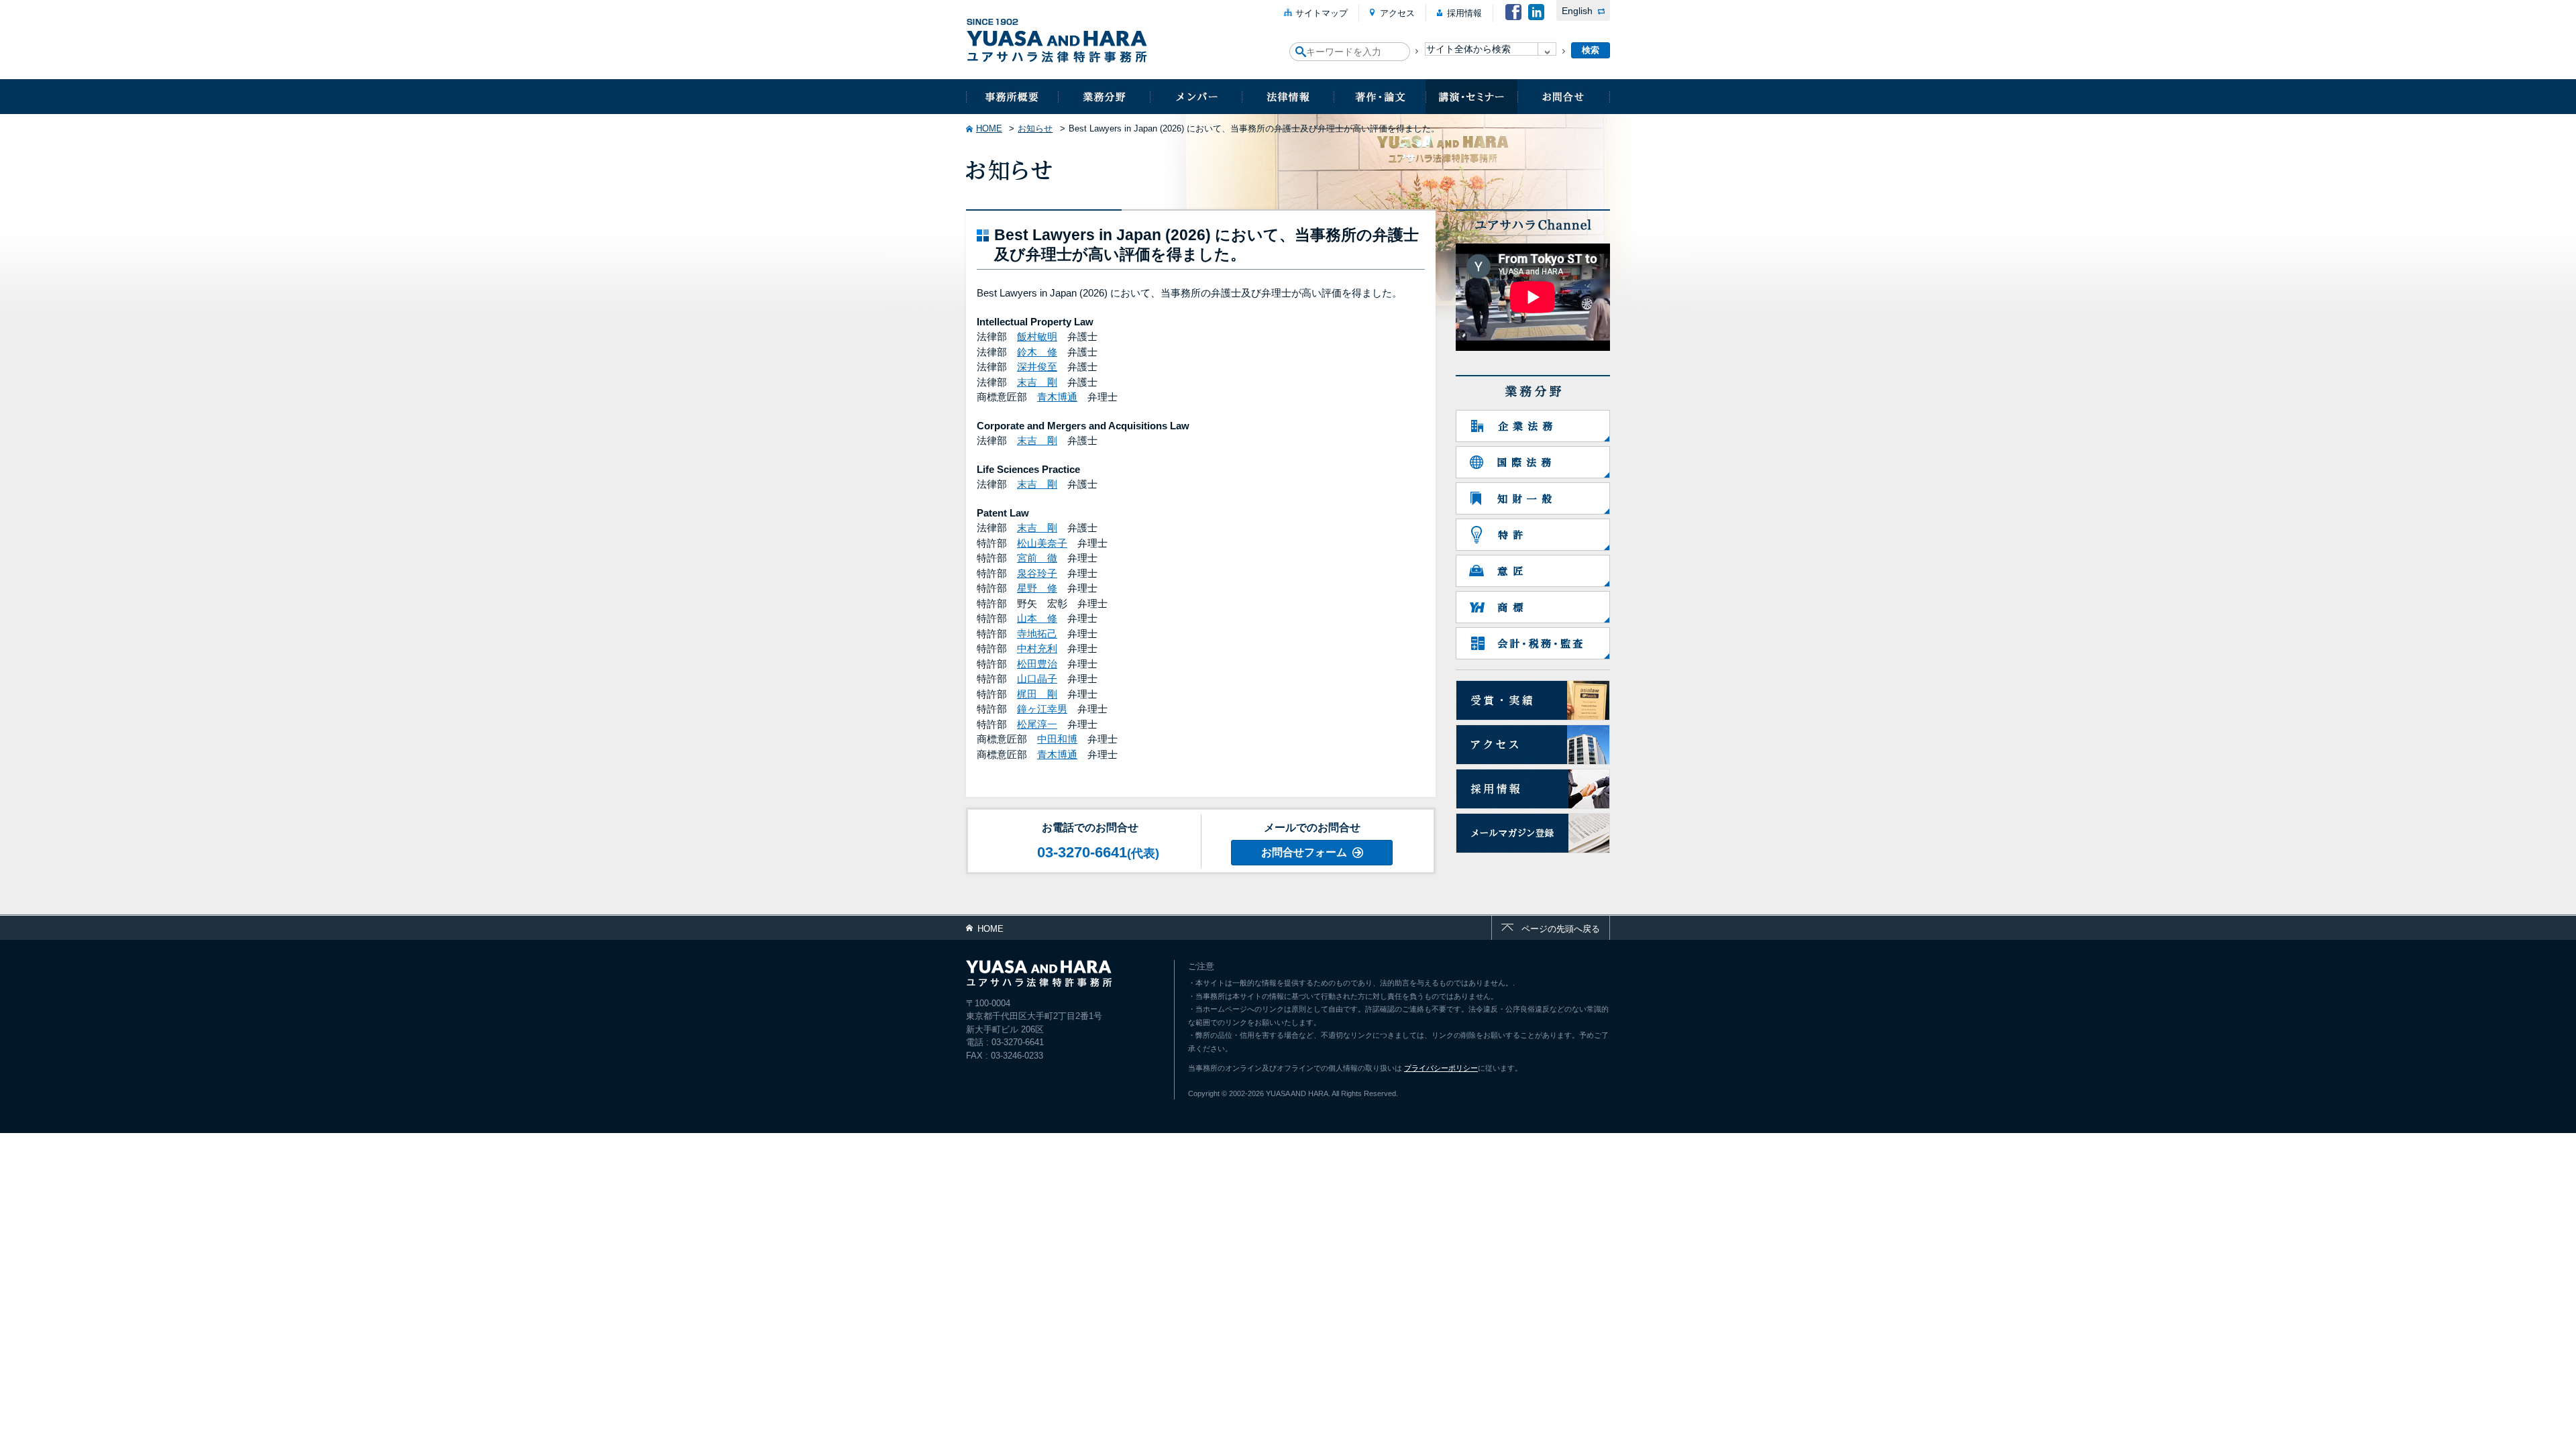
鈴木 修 (1037, 352)
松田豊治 (1037, 664)
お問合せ (1564, 97)
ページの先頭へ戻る (1561, 929)
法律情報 (1288, 97)
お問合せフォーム (1304, 852)
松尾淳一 (1037, 724)
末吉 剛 (1037, 382)
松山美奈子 (1042, 543)
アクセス (1397, 13)
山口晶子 (1037, 679)
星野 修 (1037, 588)
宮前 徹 (1037, 558)
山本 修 (1037, 618)
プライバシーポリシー (1441, 1068)
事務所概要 (1012, 97)
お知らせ (1035, 128)
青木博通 (1057, 397)
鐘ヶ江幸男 (1042, 709)
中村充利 (1037, 648)
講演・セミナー (1471, 97)
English (1577, 11)
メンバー (1196, 97)
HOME (989, 128)
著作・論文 (1380, 97)
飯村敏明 (1037, 336)
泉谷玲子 (1037, 573)
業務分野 (1104, 97)
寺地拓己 (1037, 634)
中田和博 (1057, 739)
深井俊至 (1037, 367)
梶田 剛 (1037, 694)
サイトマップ (1322, 13)
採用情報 (1464, 13)
